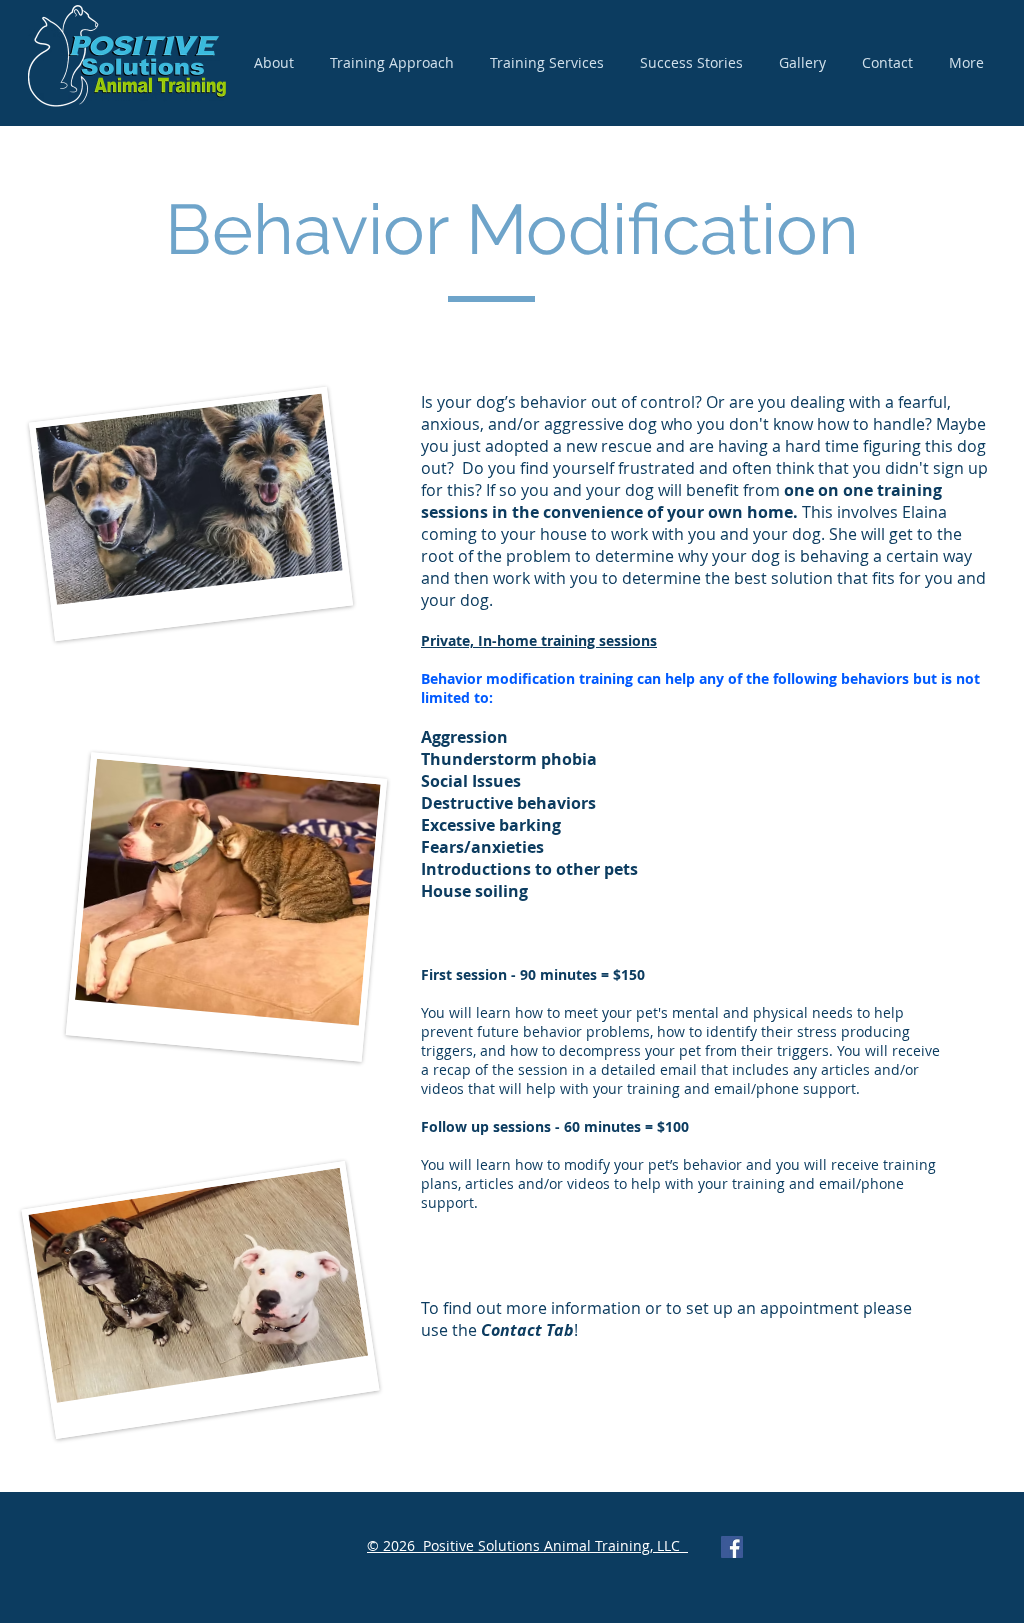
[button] (547, 63)
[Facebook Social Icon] (732, 1547)
